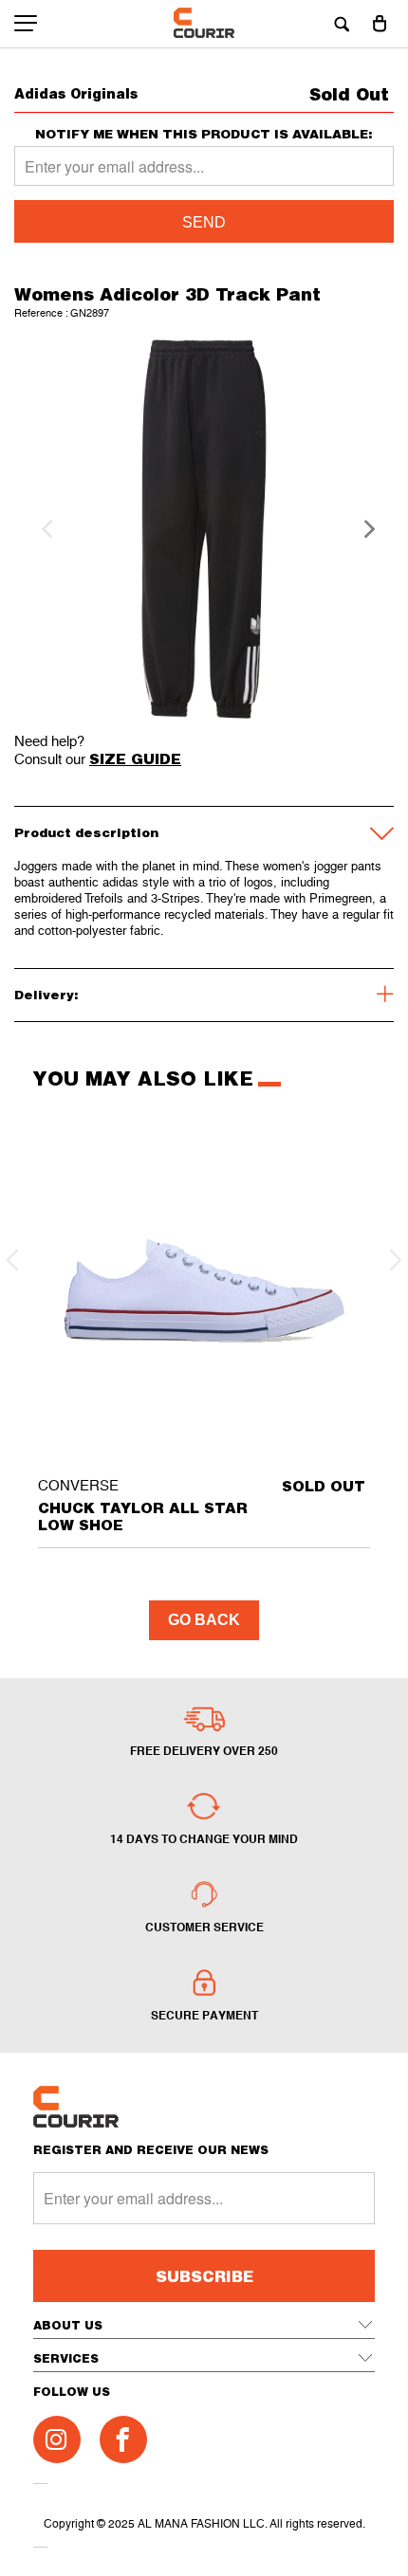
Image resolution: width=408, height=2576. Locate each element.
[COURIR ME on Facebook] (123, 2439)
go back (204, 1620)
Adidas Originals (76, 93)
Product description (86, 832)
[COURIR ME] (204, 24)
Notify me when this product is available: (204, 134)
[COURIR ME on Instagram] (57, 2439)
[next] (363, 529)
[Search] (342, 24)
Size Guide (135, 758)
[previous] (45, 529)
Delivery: (46, 995)
